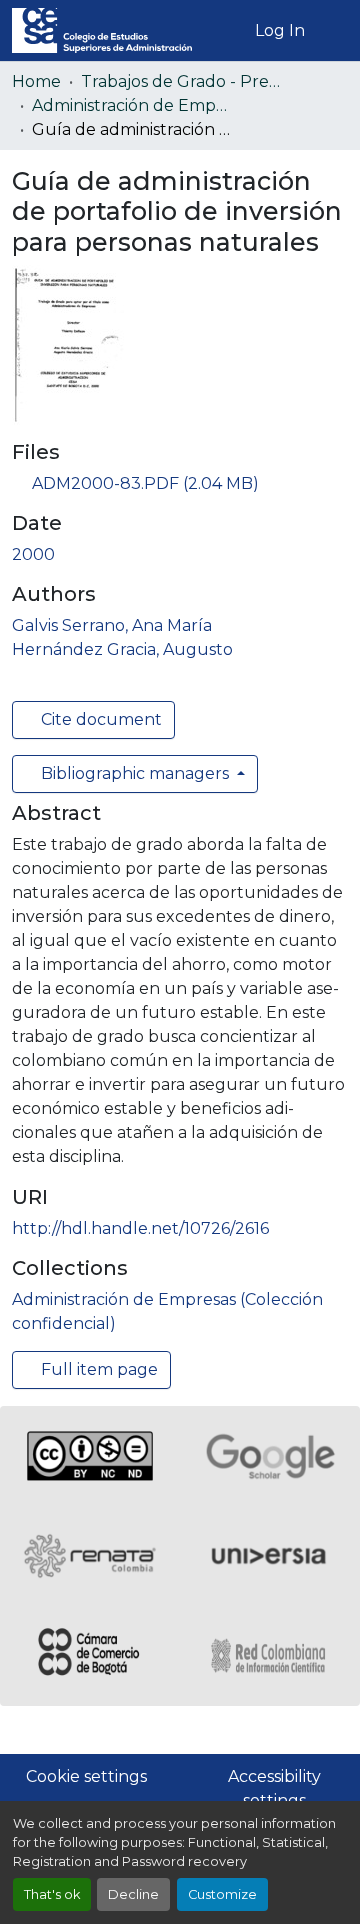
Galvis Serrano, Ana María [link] (112, 625)
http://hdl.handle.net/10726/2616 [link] (140, 1228)
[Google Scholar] (270, 1456)
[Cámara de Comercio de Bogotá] (90, 1656)
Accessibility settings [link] (274, 1788)
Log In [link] (280, 30)
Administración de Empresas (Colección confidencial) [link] (132, 105)
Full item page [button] (97, 1369)
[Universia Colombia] (270, 1556)
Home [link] (36, 81)
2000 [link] (33, 554)
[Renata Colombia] (90, 1556)
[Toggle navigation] (333, 31)
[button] (102, 30)
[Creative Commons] (90, 1456)
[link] (180, 484)
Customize (222, 1894)
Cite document (99, 719)
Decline (133, 1894)
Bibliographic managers (135, 773)
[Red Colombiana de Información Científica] (270, 1656)
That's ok (52, 1894)
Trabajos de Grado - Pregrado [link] (181, 81)
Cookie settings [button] (86, 1776)
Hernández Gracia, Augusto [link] (122, 649)
